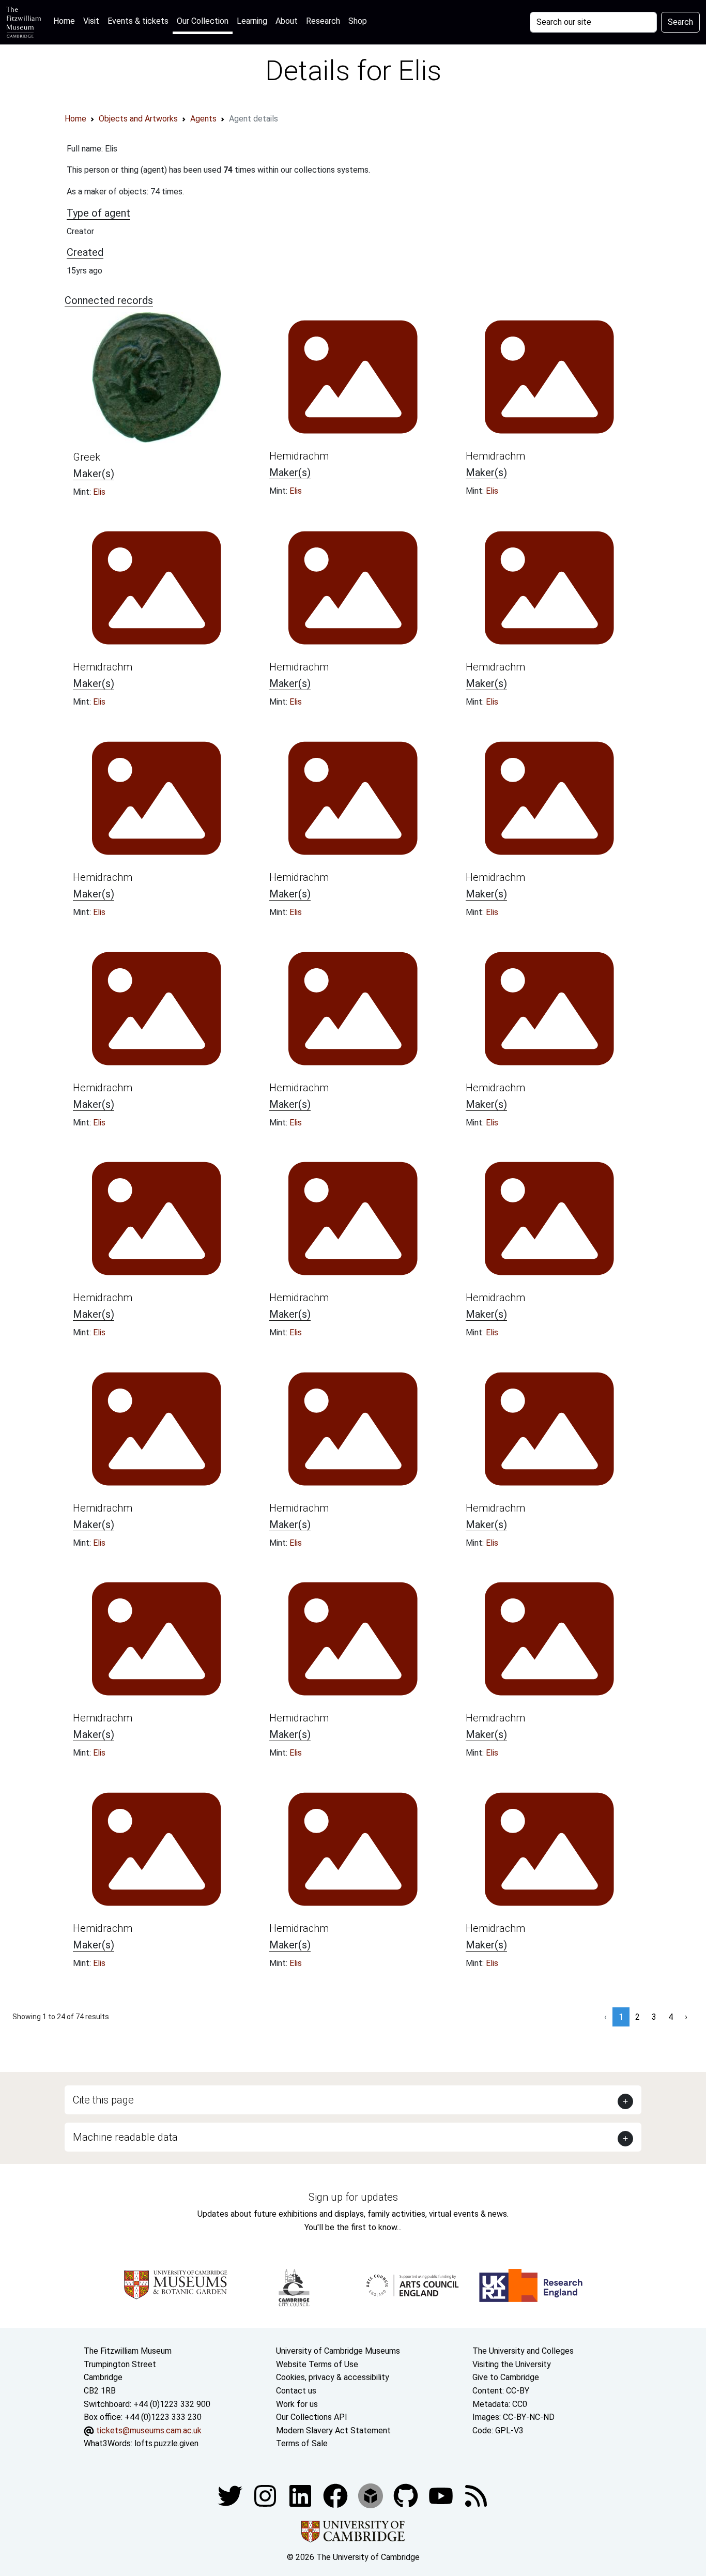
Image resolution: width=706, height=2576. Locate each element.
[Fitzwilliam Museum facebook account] (301, 2495)
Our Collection (203, 21)
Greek (87, 457)
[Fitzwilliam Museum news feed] (476, 2495)
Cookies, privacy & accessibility (333, 2377)
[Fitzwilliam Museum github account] (407, 2495)
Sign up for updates (353, 2197)
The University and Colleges (523, 2351)
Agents (203, 119)
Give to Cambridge (506, 2377)
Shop (358, 21)
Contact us (296, 2391)
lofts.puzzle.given (166, 2443)
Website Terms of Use (317, 2364)
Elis (99, 492)
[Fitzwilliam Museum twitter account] (231, 2495)
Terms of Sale (302, 2443)
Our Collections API (312, 2417)
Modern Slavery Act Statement (333, 2430)
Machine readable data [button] (125, 2137)
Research (323, 21)
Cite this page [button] (103, 2100)
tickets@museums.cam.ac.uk (149, 2430)
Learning (252, 21)
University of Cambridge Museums (338, 2351)
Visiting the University (512, 2364)
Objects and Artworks (138, 119)
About (287, 21)
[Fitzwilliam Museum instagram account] (266, 2495)
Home (66, 21)
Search (680, 22)
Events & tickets (138, 21)
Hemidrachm (299, 456)
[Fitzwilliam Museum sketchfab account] (372, 2495)
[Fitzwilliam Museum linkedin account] (336, 2495)
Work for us (297, 2404)
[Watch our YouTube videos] (442, 2495)
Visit (91, 21)
